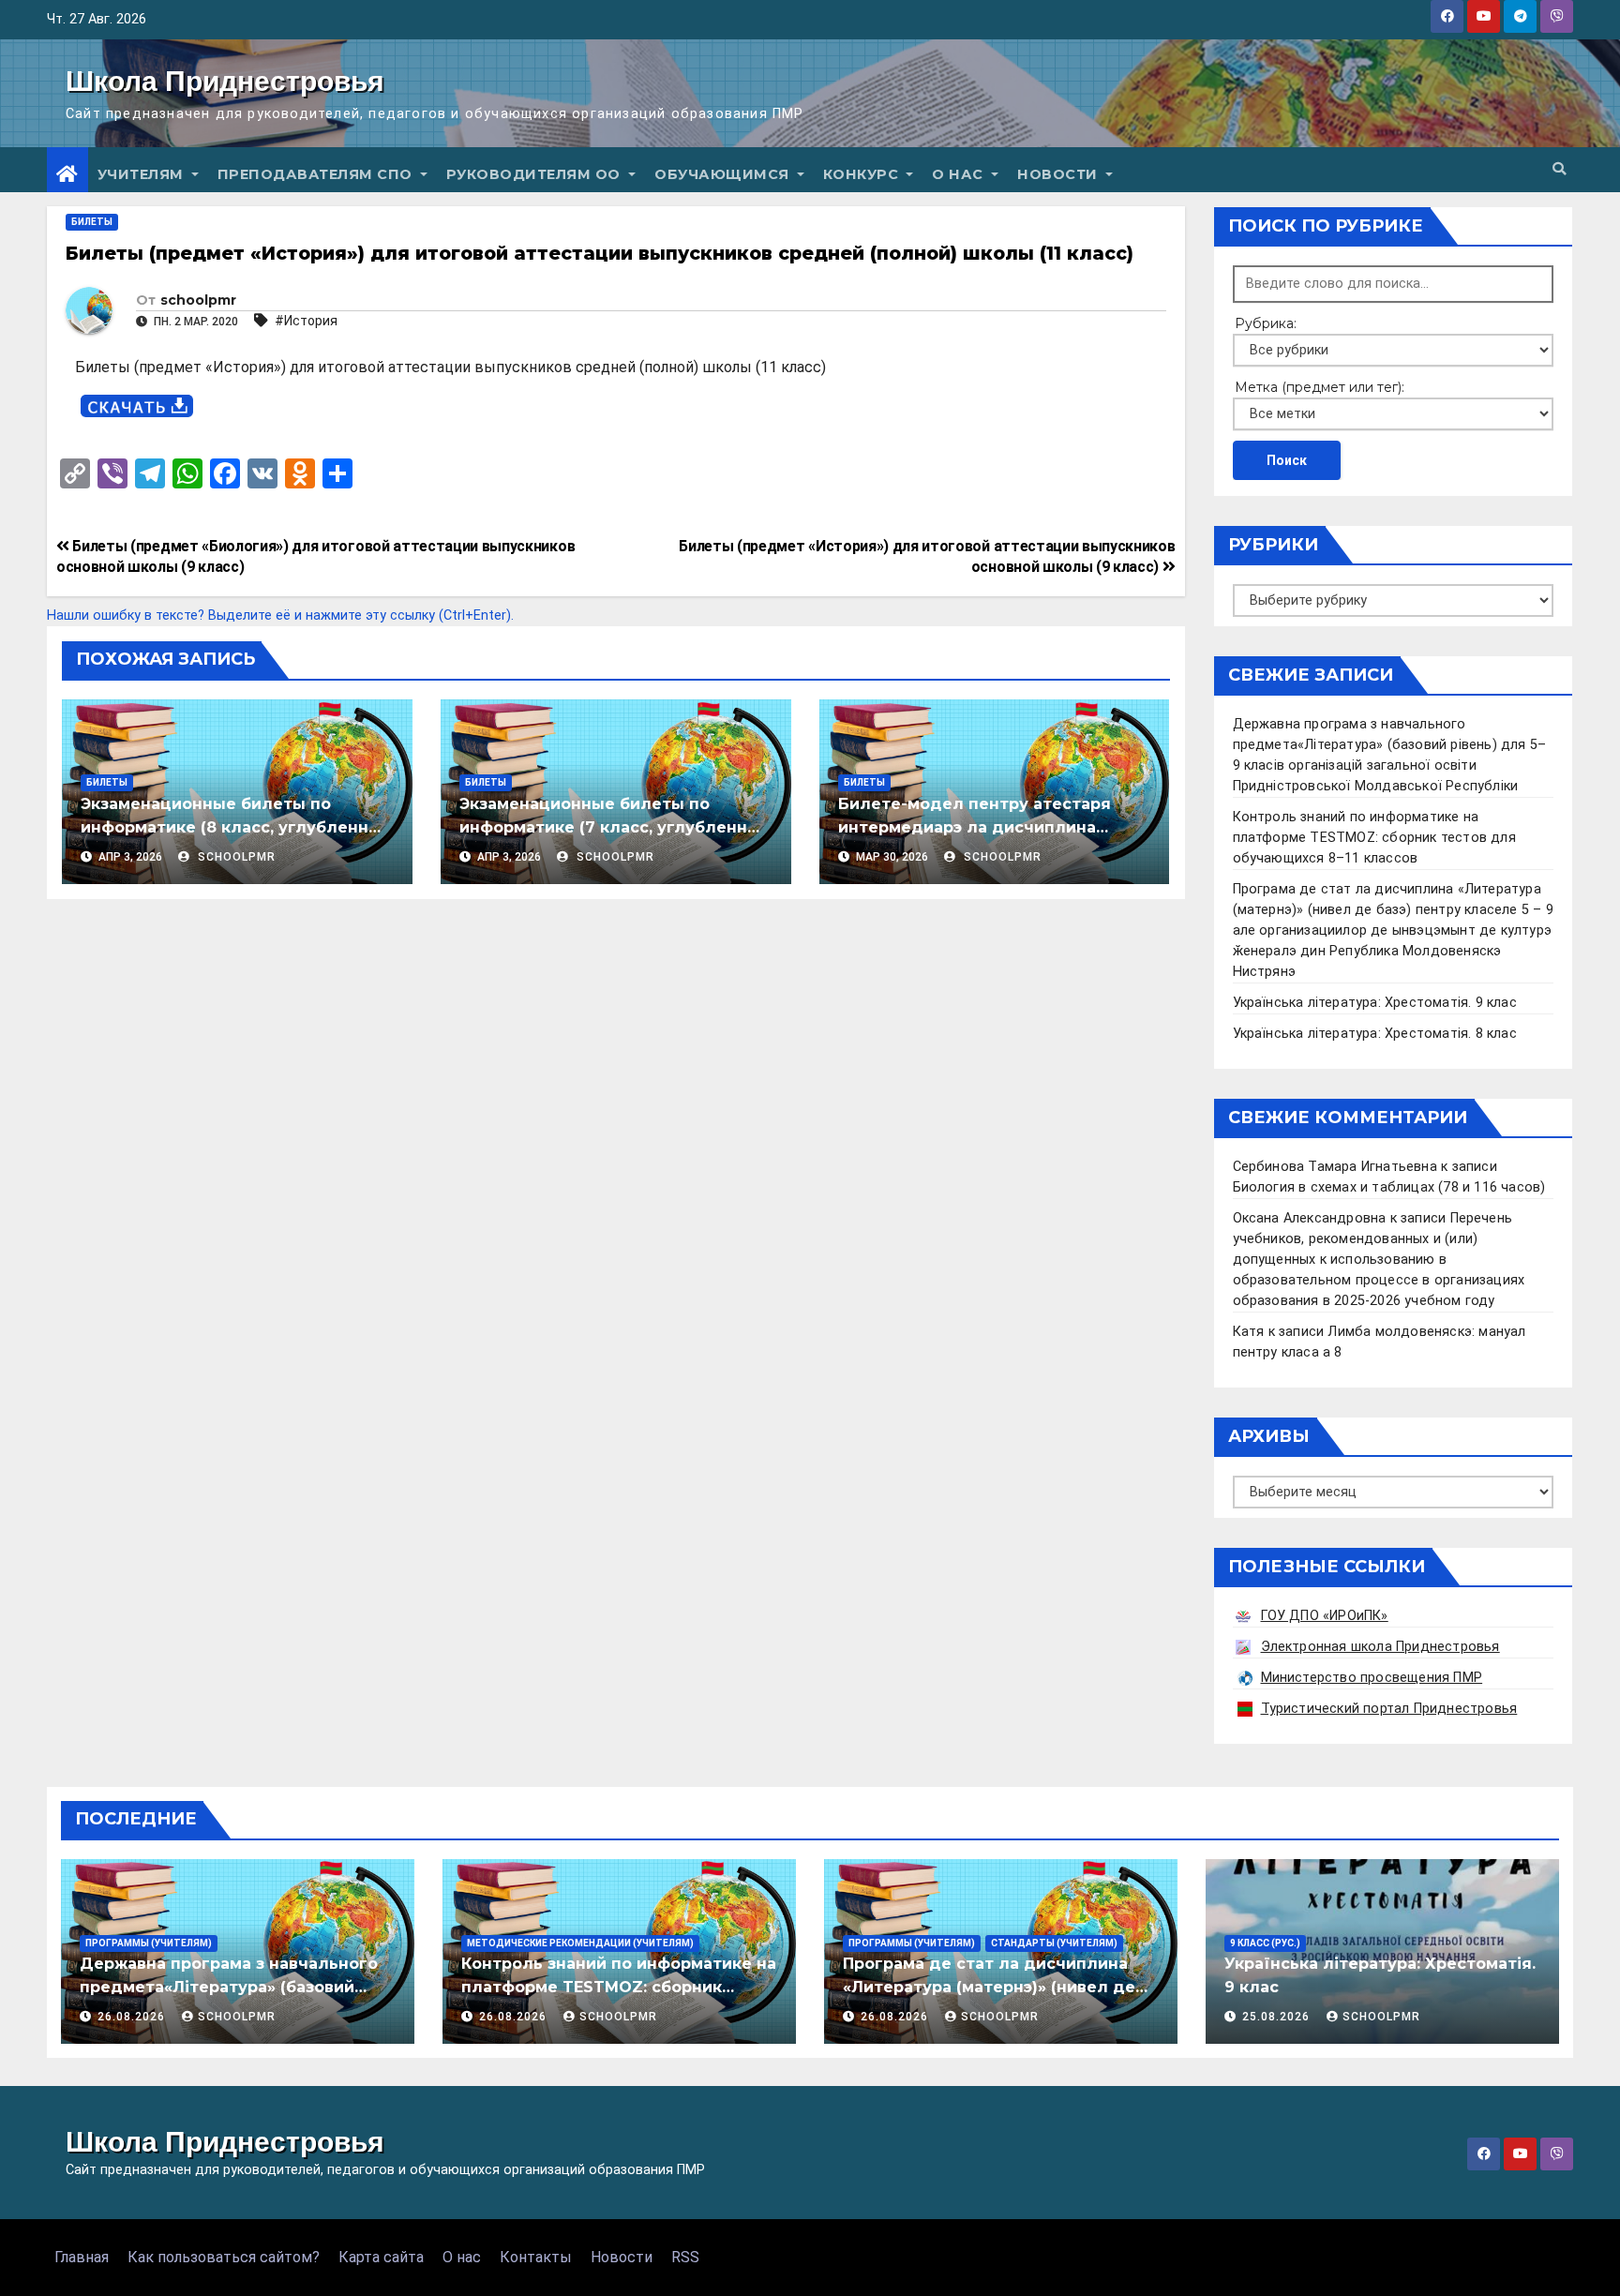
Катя (1249, 1332)
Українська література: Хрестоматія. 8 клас (1375, 1034)
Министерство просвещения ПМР (1372, 1678)
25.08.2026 (1278, 2017)
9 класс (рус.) (1265, 1943)
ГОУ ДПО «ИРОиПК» (1325, 1616)
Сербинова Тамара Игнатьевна (1335, 1167)
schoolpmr (198, 300)
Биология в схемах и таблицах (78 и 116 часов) (1389, 1187)
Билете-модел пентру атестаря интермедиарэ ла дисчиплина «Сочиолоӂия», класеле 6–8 (975, 827)
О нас (960, 174)
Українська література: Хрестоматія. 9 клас (1375, 1003)
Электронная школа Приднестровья (1380, 1647)
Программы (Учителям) (149, 1943)
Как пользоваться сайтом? (224, 2257)
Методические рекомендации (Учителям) (580, 1943)
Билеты (92, 222)
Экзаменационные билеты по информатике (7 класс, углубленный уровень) (615, 827)
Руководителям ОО (536, 174)
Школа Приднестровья (225, 81)
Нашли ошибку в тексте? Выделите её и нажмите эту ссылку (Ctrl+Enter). (280, 615)
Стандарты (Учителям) (1054, 1943)
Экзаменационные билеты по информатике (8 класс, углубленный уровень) (236, 827)
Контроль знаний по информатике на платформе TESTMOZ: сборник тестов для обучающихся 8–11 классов (1374, 838)
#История (306, 321)
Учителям (143, 174)
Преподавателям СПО (317, 174)
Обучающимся (724, 174)
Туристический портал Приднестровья (1389, 1709)
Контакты (536, 2257)
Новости (1059, 174)
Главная (82, 2257)
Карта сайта (381, 2257)
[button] (1559, 169)
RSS (685, 2257)
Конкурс (863, 174)
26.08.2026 (133, 2017)
